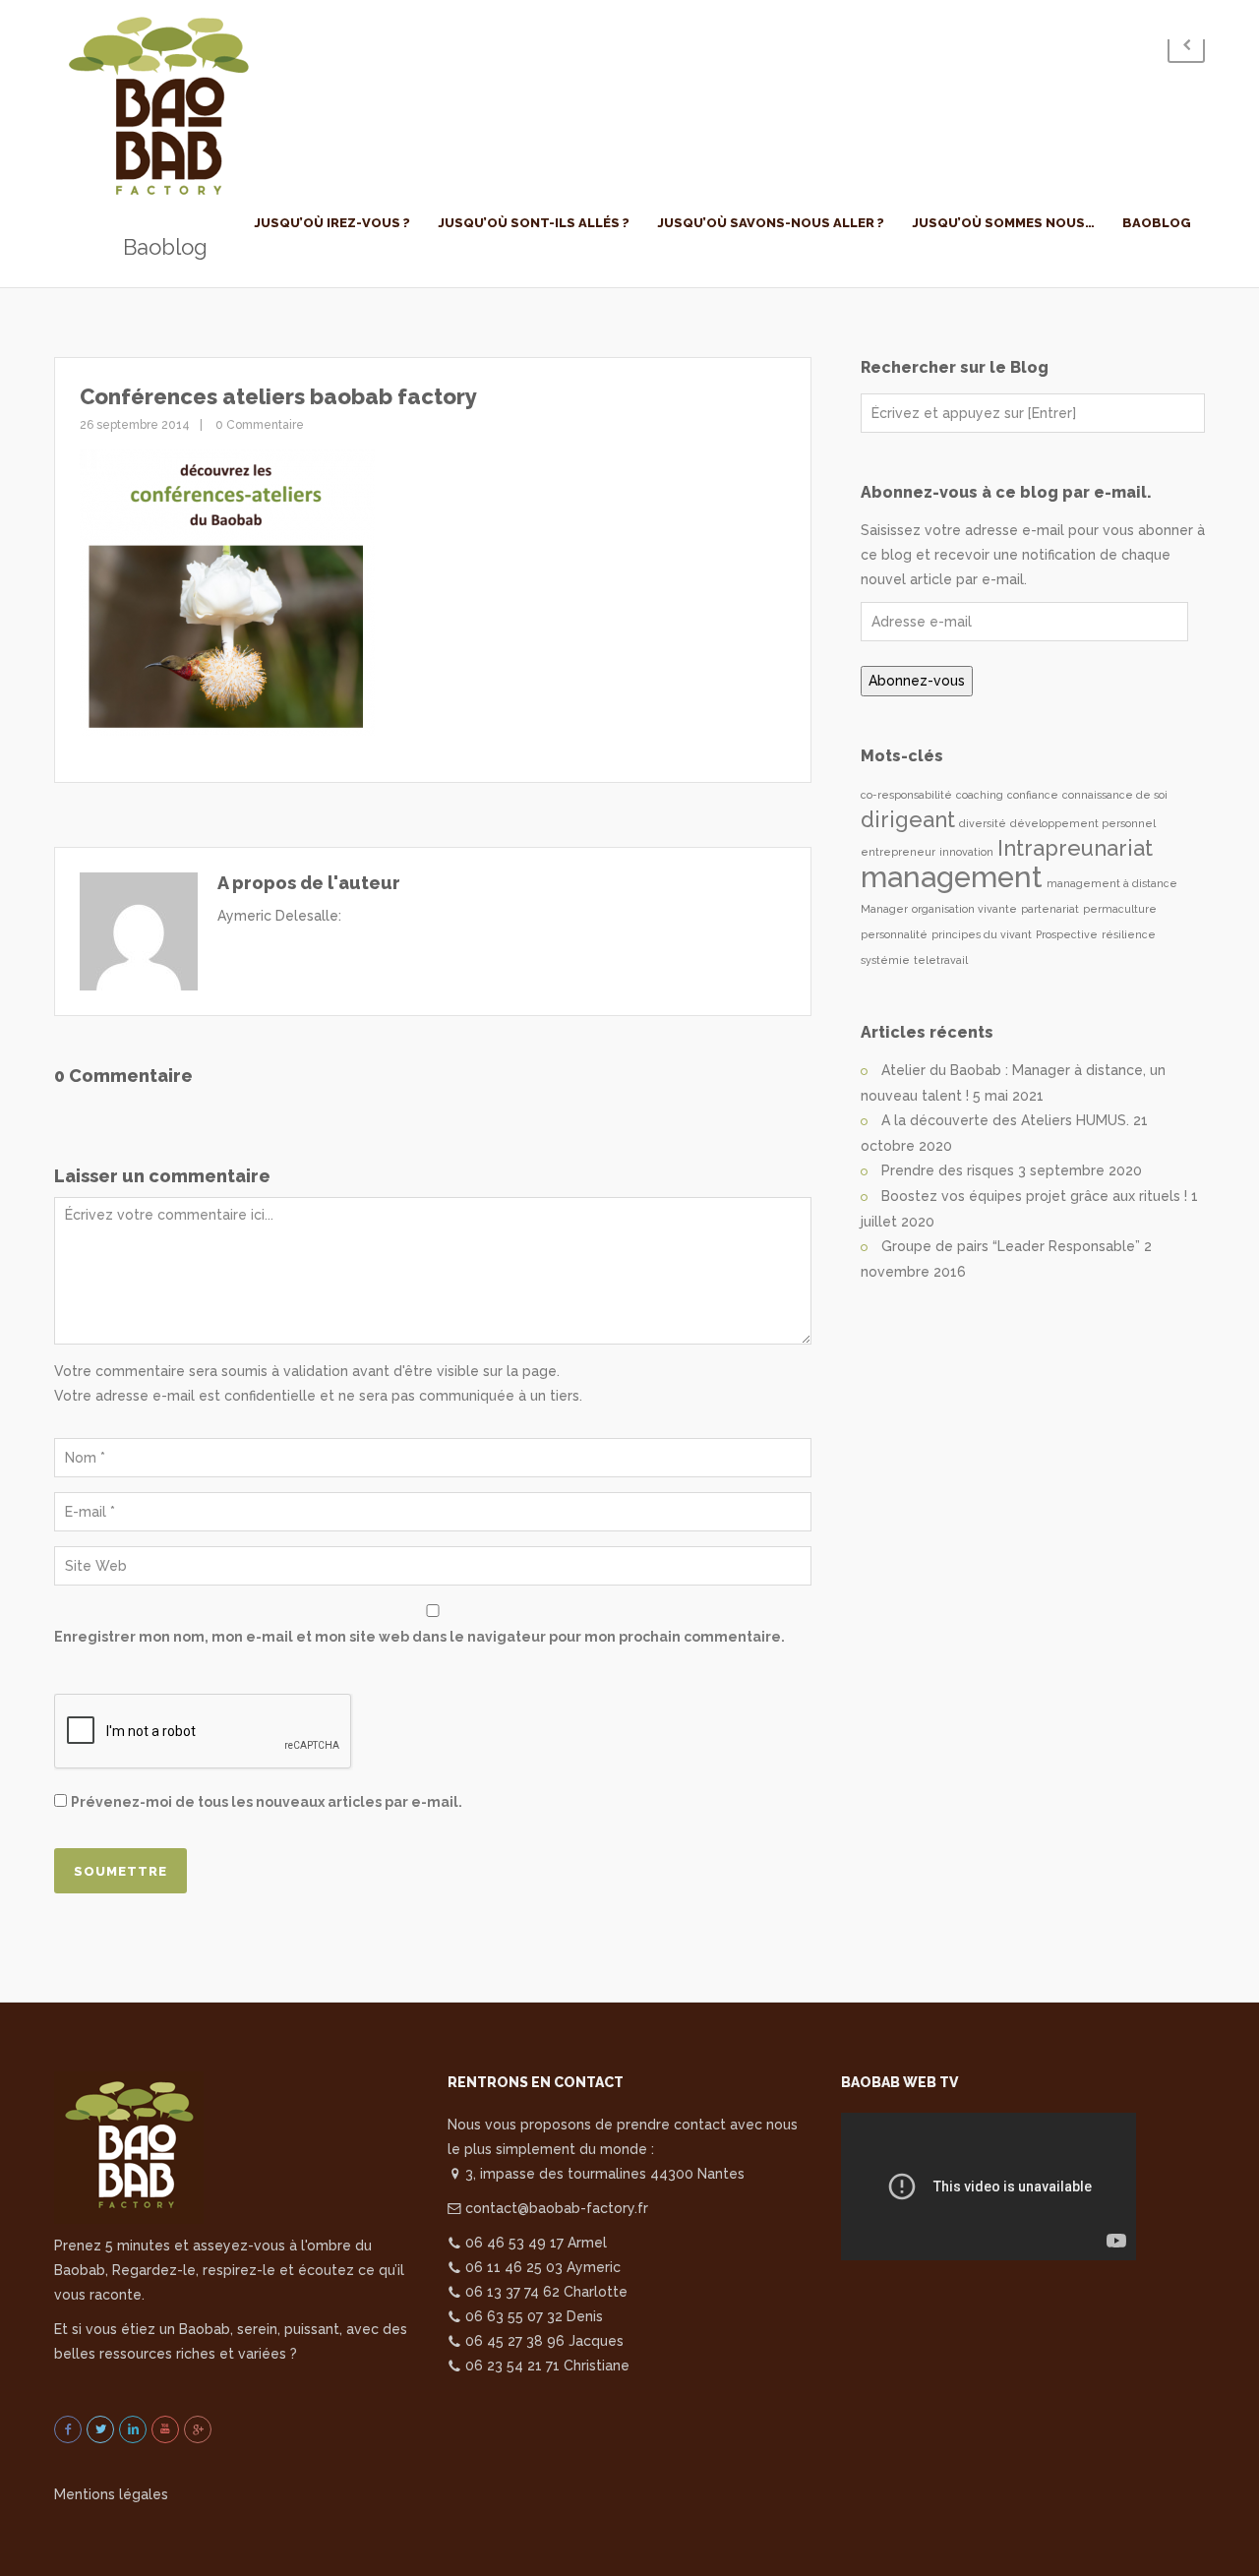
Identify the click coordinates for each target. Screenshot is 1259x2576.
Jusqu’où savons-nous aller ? (771, 223)
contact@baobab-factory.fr (555, 2208)
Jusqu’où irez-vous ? (332, 223)
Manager (884, 909)
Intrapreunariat (1075, 848)
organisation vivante (964, 909)
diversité (983, 823)
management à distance (1112, 883)
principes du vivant (982, 934)
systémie (885, 960)
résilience (1129, 934)
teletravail (941, 960)
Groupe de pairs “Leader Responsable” (1011, 1246)
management (952, 877)
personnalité (894, 934)
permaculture (1120, 909)
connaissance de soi (1115, 795)
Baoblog (1157, 223)
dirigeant (908, 819)
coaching (980, 795)
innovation (966, 852)
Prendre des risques (948, 1170)
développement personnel (1083, 823)
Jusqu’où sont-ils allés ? (534, 223)
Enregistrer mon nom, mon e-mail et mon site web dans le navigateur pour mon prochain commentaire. (420, 1637)
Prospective (1067, 934)
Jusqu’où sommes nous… (1003, 223)
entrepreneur (898, 852)
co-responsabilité (906, 795)
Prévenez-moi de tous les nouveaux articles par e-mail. (267, 1802)
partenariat (1050, 909)
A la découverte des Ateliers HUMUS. (1005, 1120)
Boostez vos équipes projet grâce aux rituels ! (1034, 1196)
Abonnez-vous (917, 681)
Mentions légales (111, 2494)
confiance (1033, 795)
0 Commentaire (258, 425)
